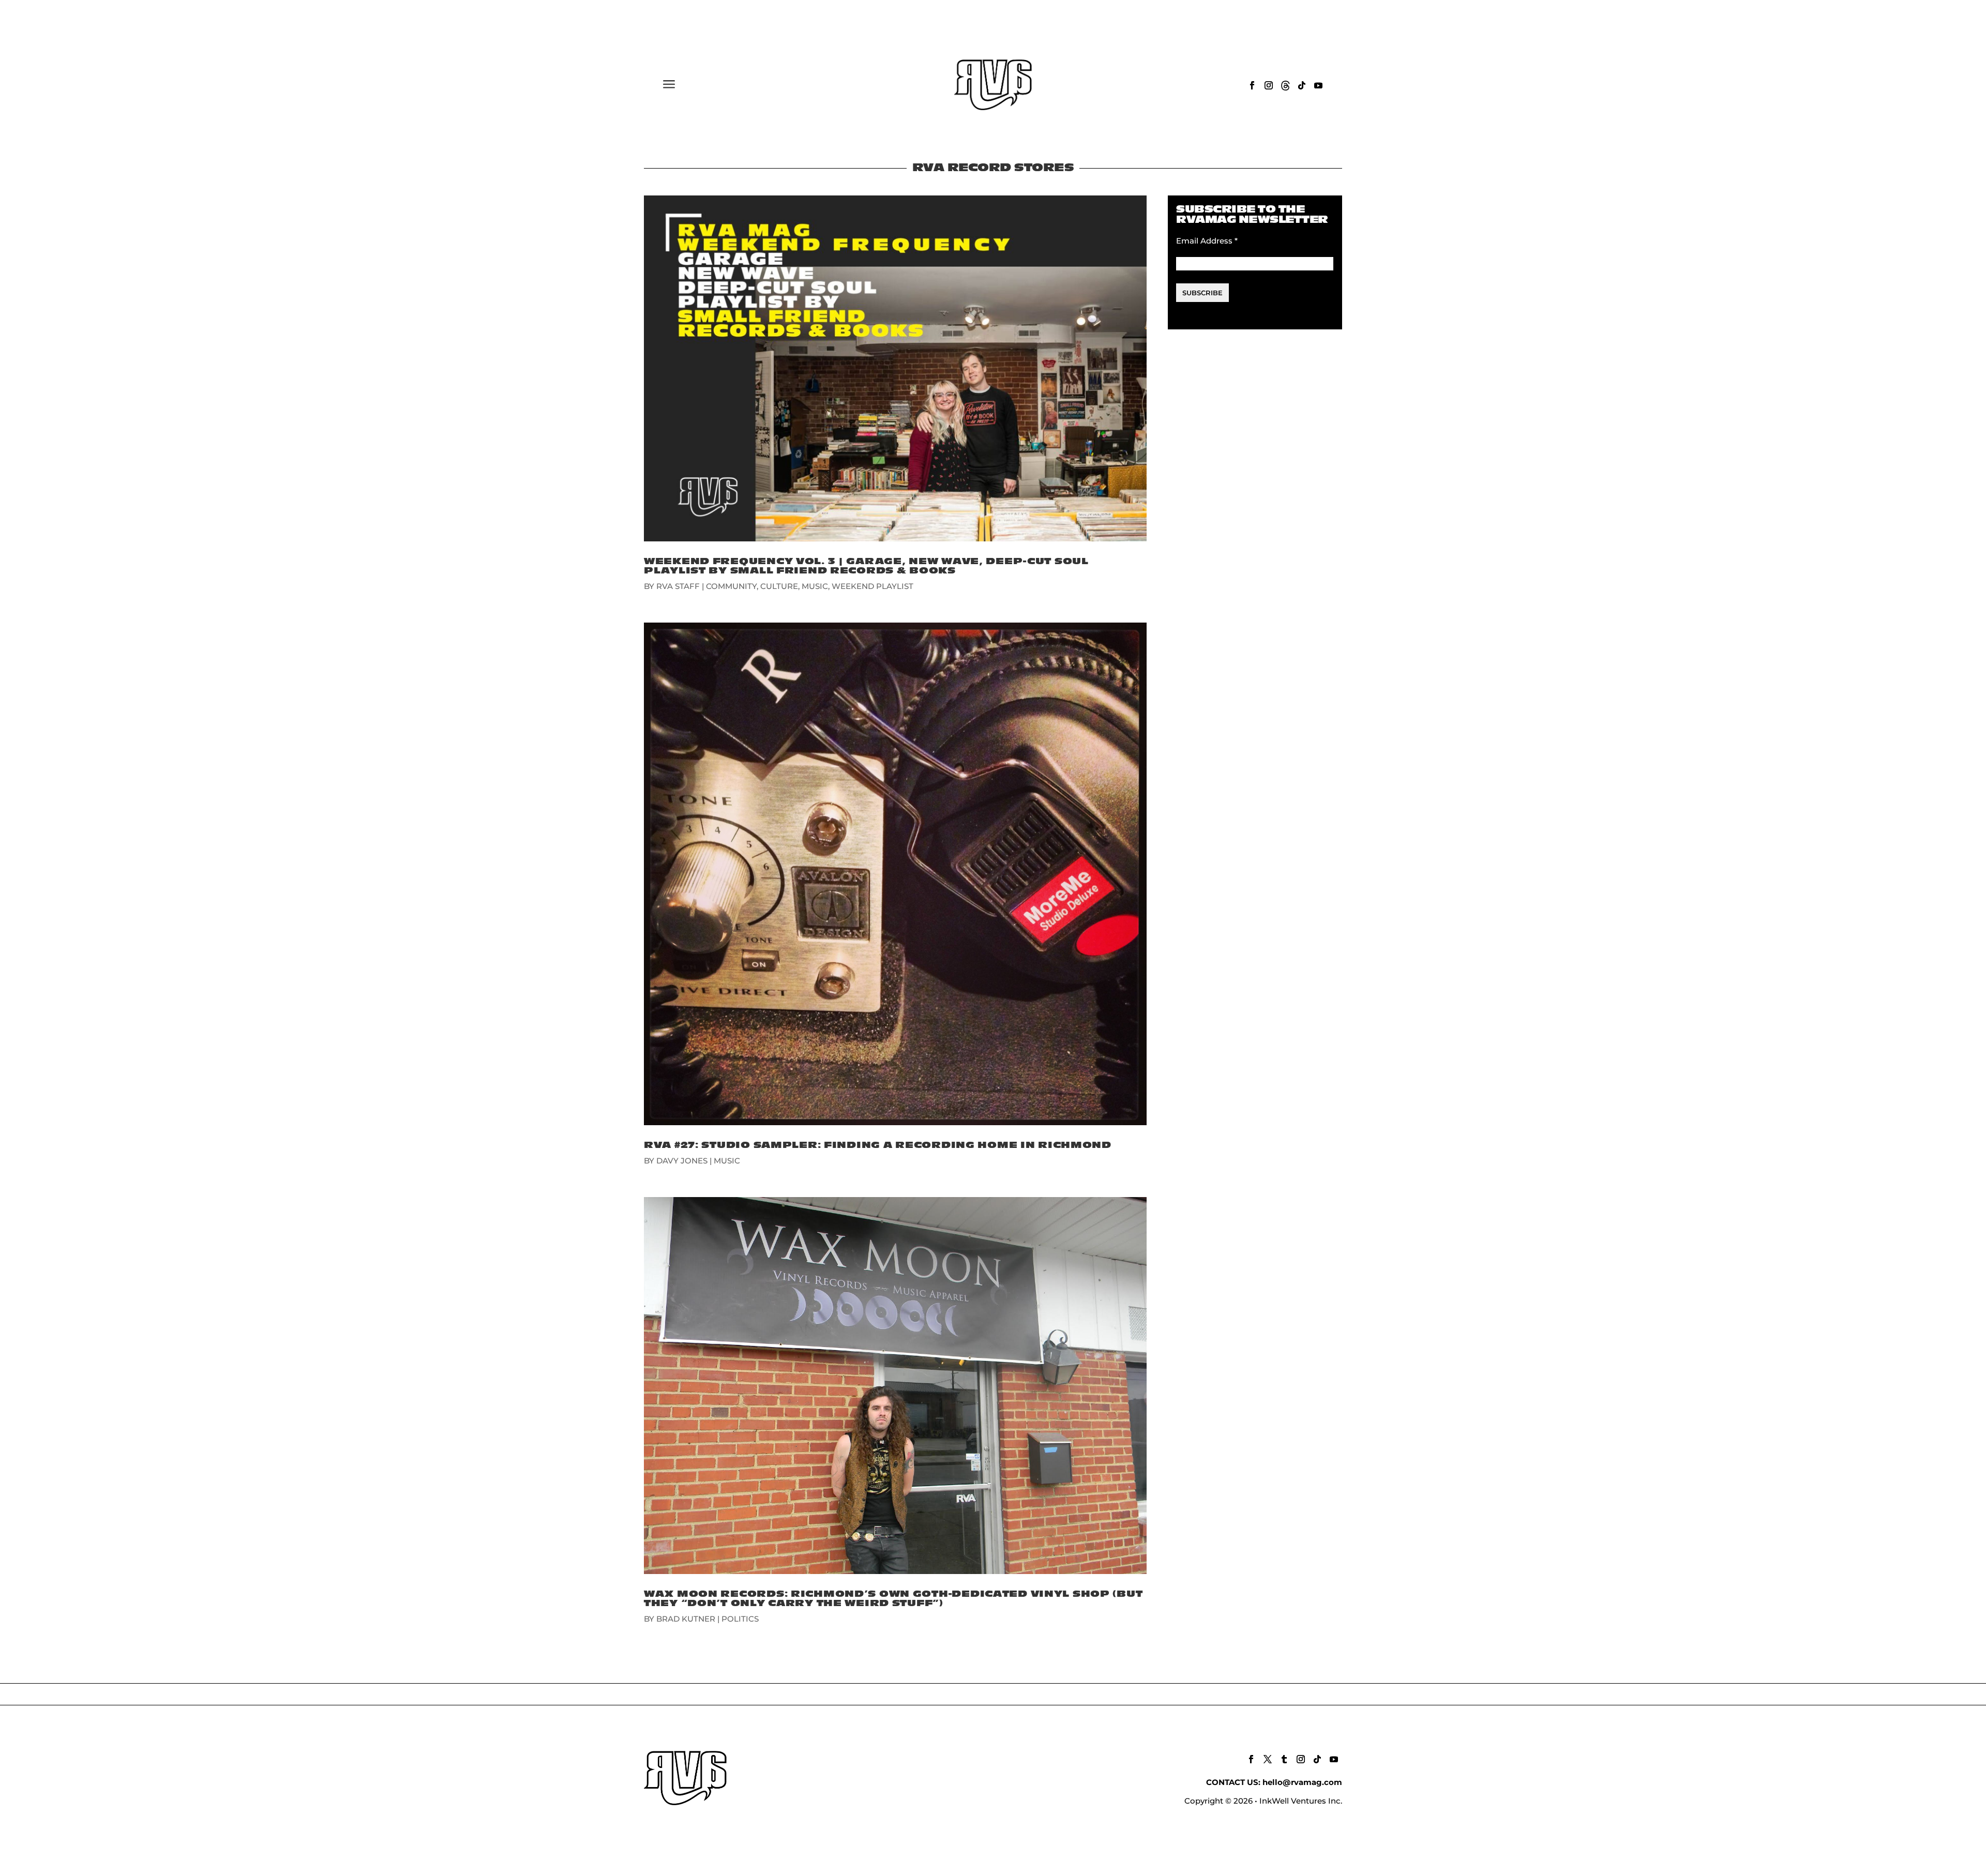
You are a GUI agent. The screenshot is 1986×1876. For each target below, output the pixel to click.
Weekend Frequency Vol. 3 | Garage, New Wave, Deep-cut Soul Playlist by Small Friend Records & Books (866, 566)
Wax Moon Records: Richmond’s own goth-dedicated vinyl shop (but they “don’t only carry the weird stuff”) (893, 1599)
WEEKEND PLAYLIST (872, 586)
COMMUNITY (731, 586)
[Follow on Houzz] (1285, 85)
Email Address (1207, 241)
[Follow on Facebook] (1252, 85)
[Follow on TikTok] (1302, 85)
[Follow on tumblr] (1284, 1759)
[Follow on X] (1268, 1759)
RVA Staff (678, 586)
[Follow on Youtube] (1318, 85)
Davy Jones (682, 1161)
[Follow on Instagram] (1269, 85)
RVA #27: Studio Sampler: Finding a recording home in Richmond (878, 1145)
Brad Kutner (686, 1619)
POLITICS (740, 1619)
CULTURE (779, 586)
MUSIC (815, 586)
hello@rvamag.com (1302, 1782)
